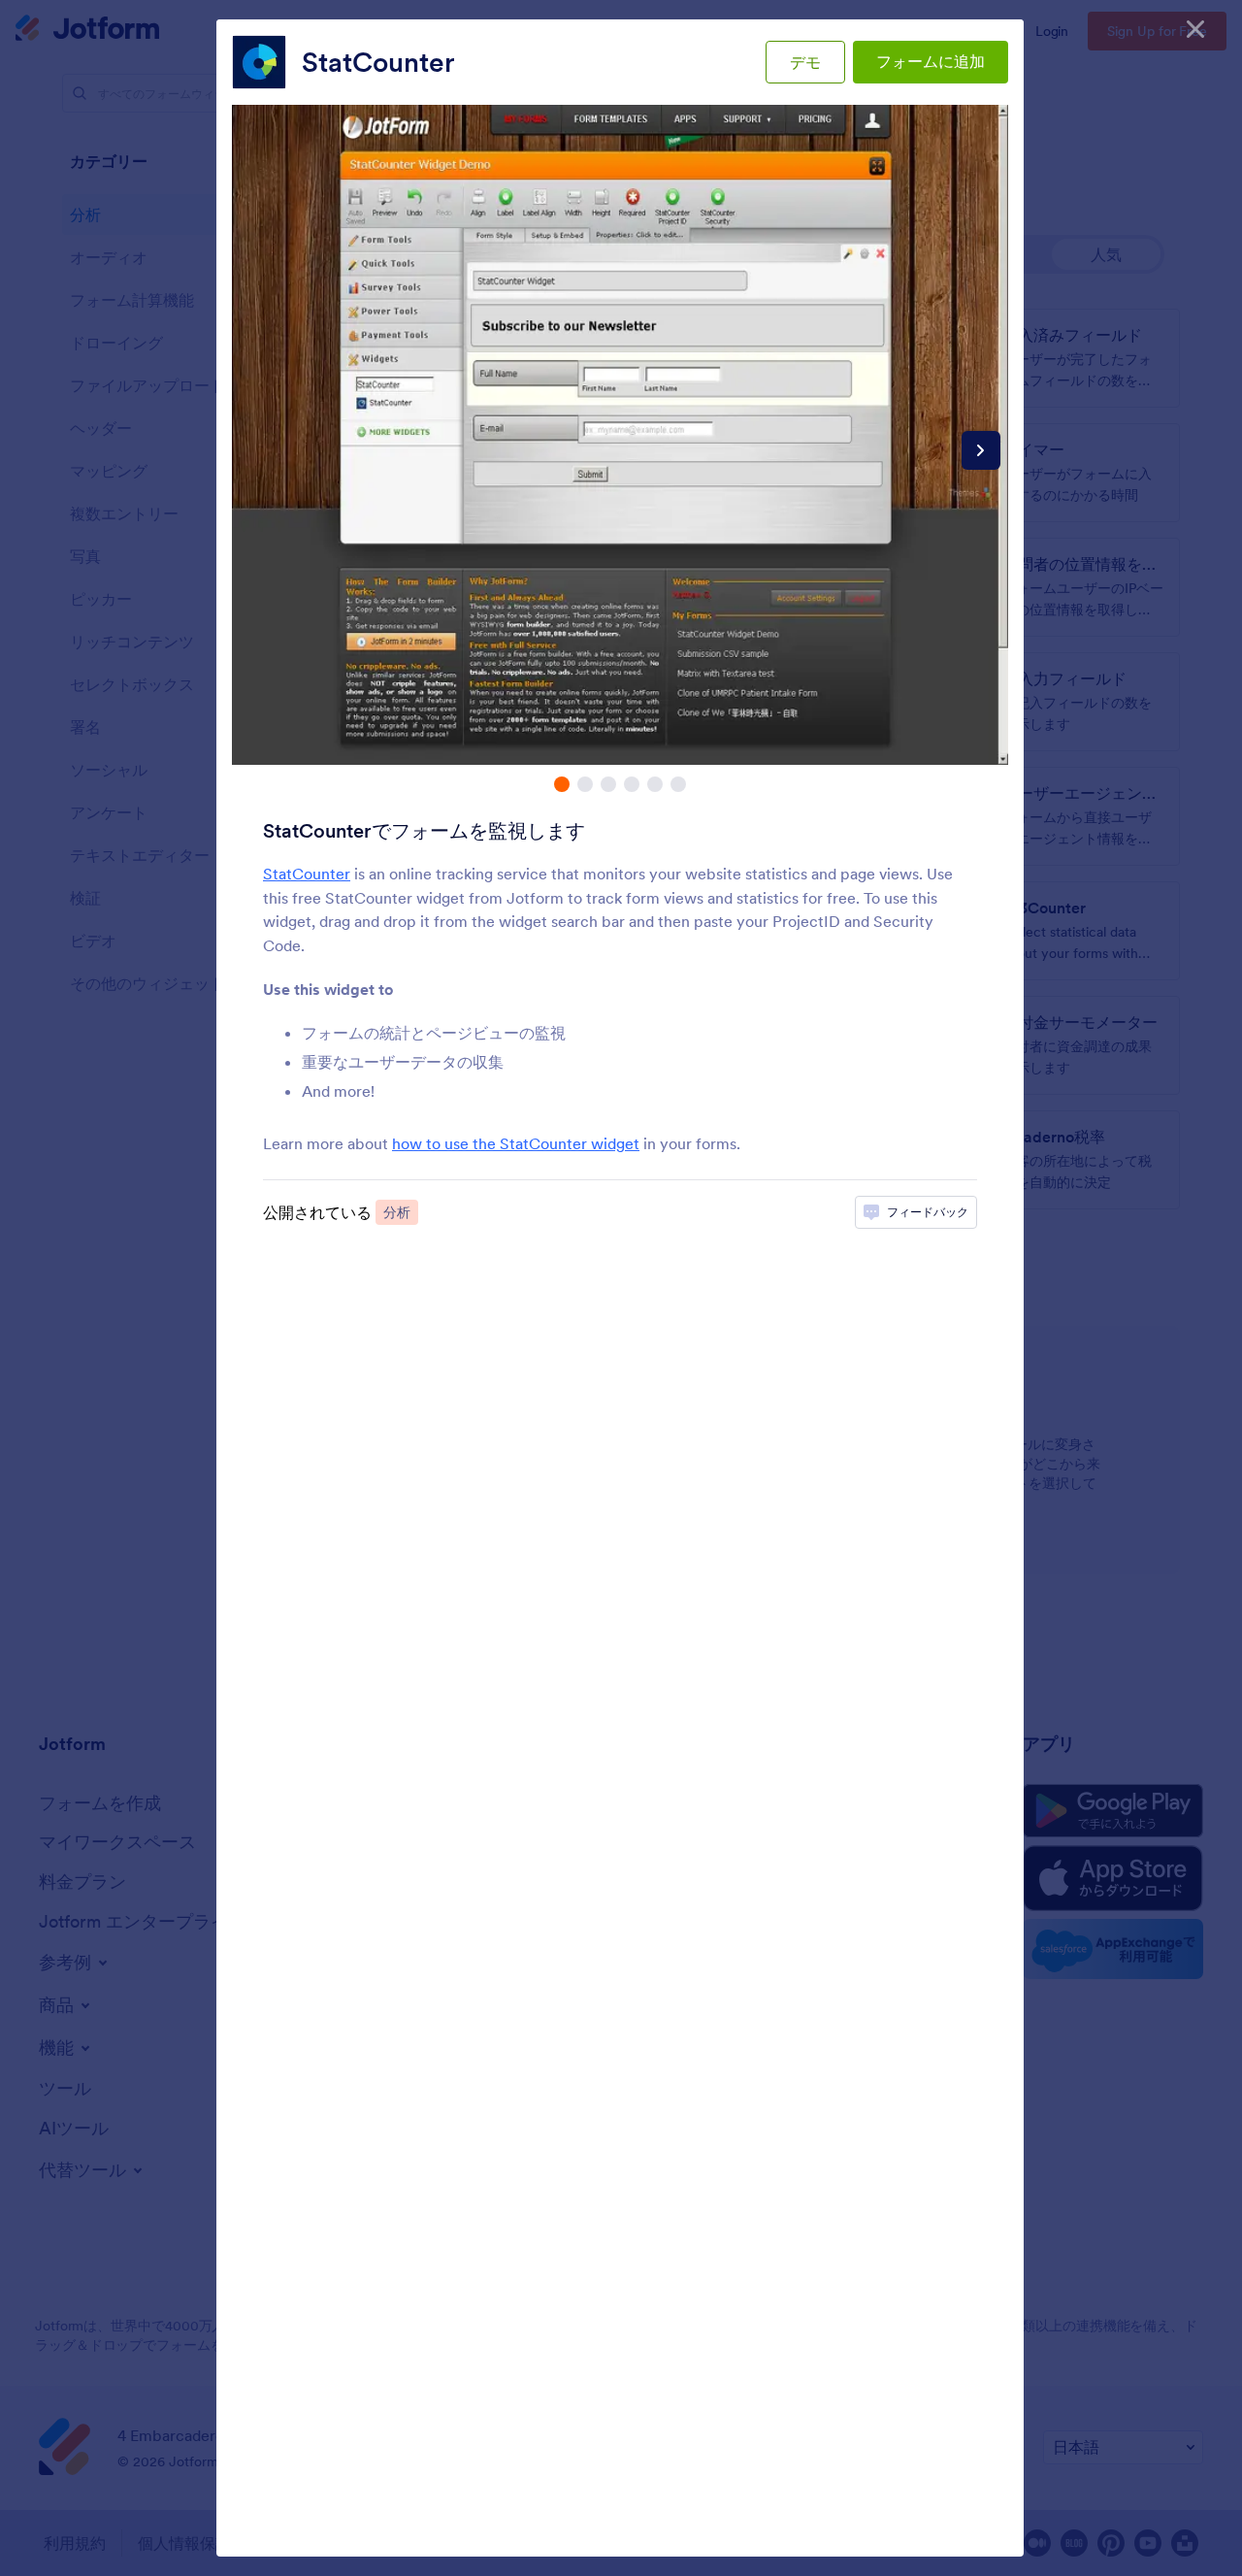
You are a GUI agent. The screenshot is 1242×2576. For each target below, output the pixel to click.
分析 (397, 1212)
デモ (805, 62)
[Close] (1195, 29)
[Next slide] (981, 450)
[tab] (562, 784)
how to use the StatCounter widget (516, 1143)
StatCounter (378, 62)
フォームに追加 (931, 61)
